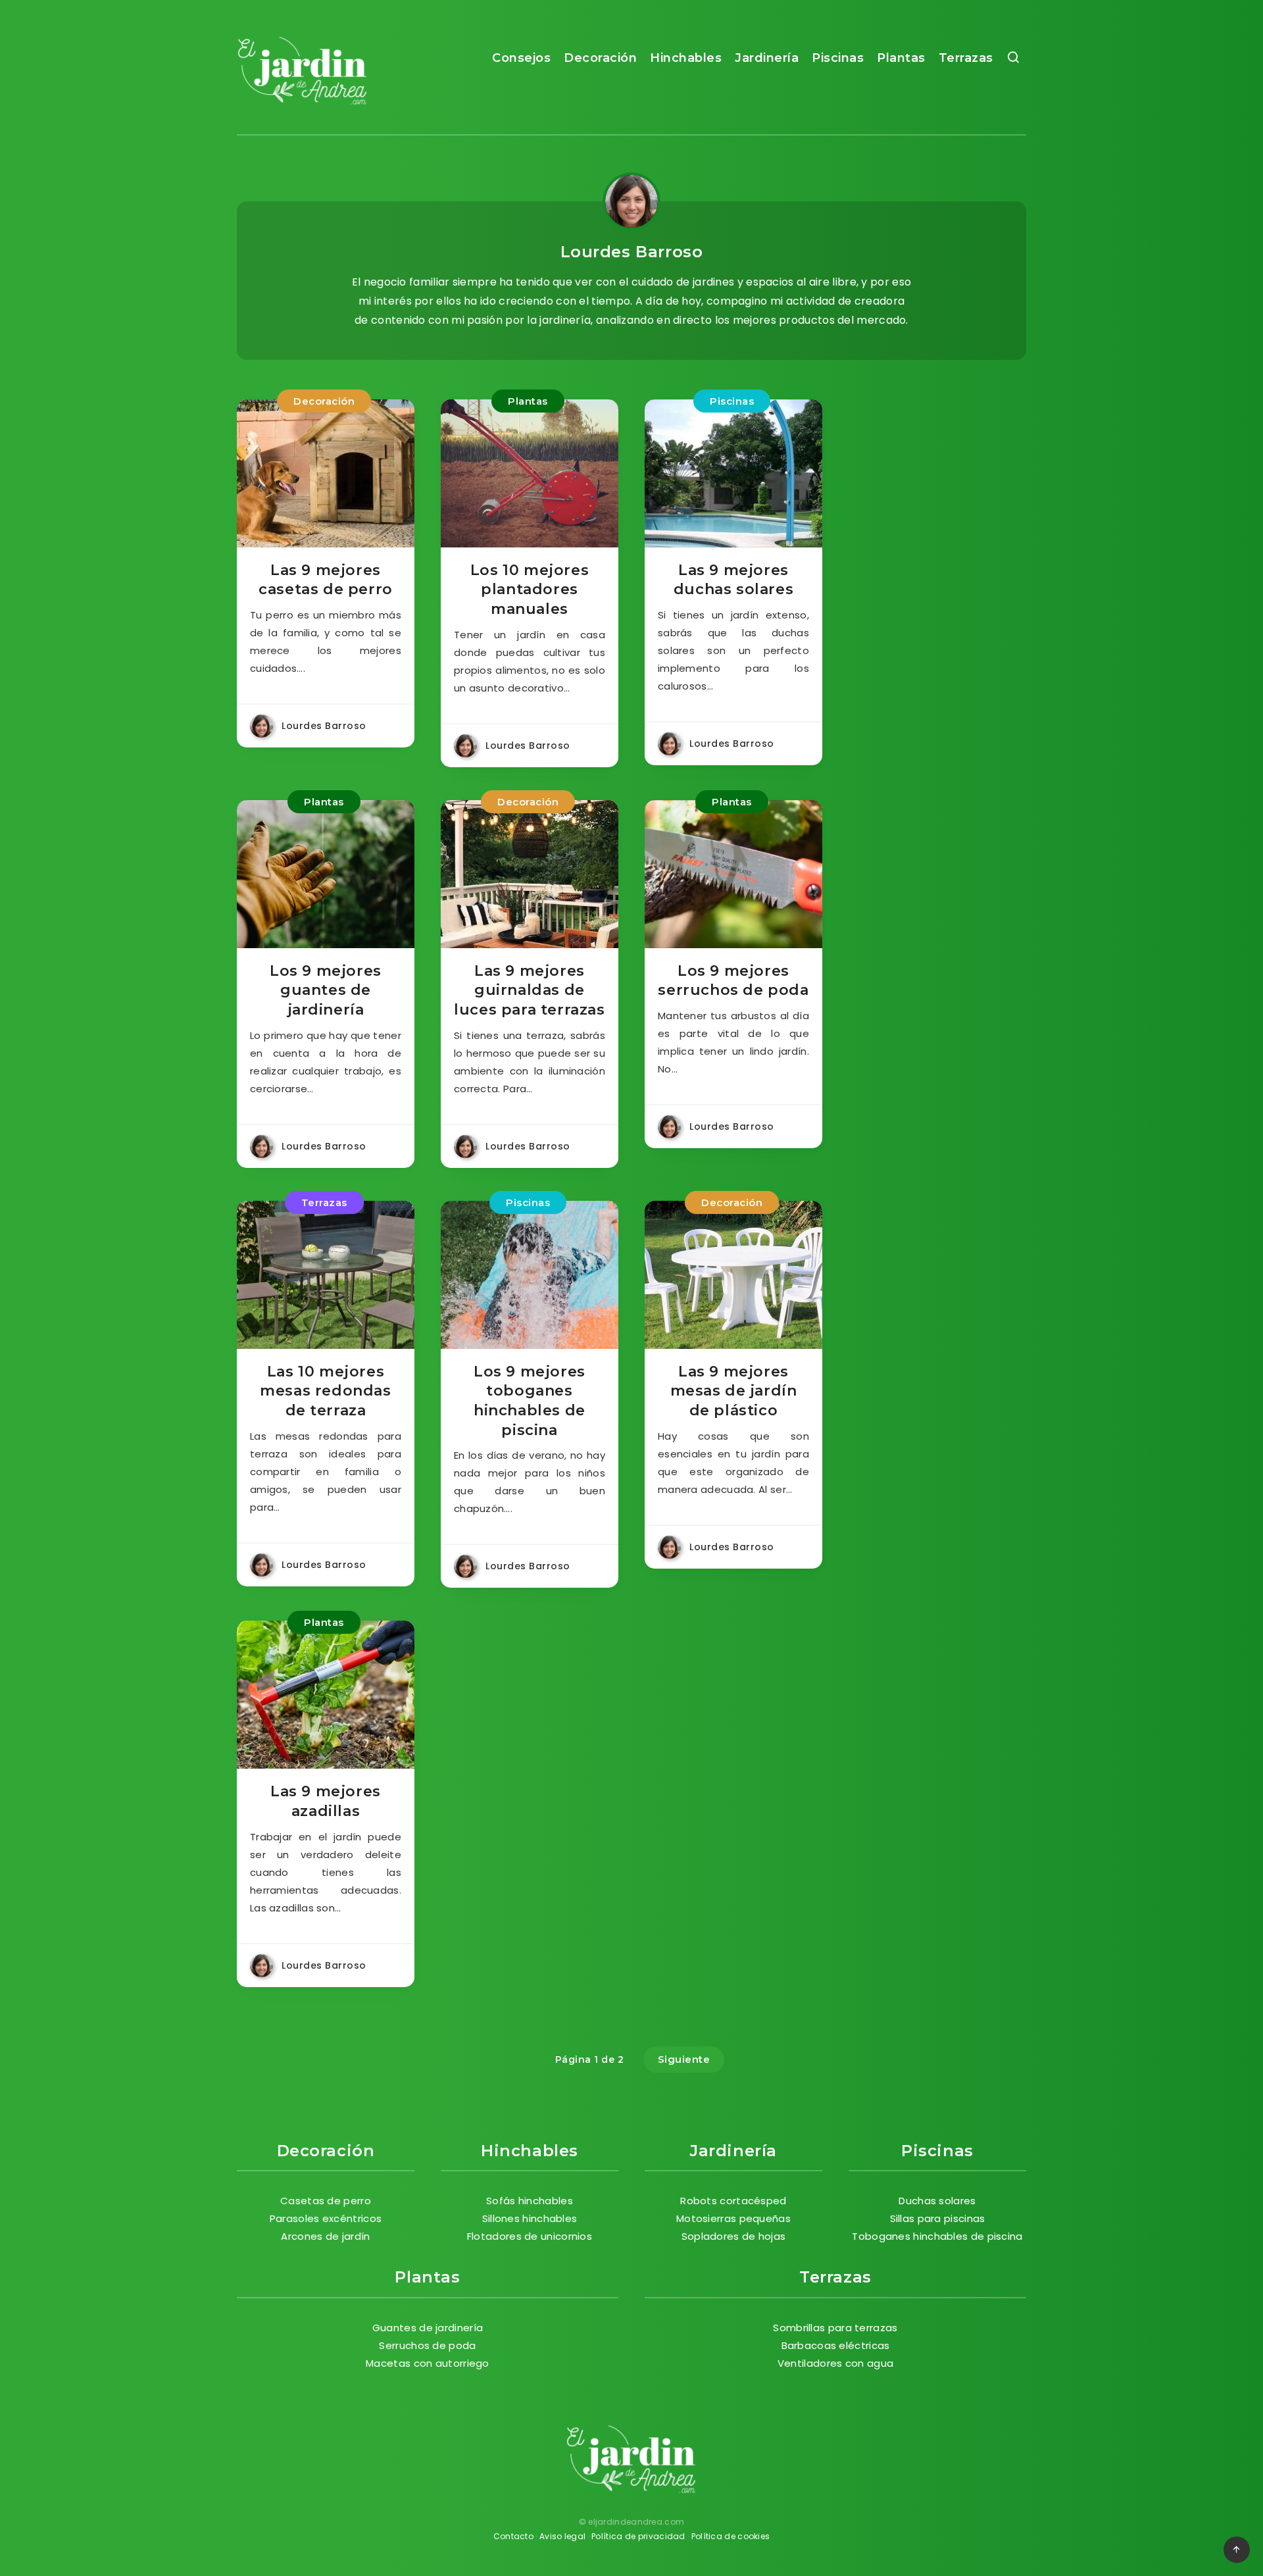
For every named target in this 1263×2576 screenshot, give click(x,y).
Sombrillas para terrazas (835, 2328)
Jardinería (767, 58)
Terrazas (966, 58)
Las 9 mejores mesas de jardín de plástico (734, 1391)
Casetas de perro (326, 2201)
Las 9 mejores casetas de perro (326, 580)
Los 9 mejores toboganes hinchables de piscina (530, 1401)
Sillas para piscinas (938, 2218)
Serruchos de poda (427, 2345)
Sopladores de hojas (734, 2236)
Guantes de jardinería (428, 2328)
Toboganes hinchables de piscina (937, 2236)
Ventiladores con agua (835, 2363)
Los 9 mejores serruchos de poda (733, 981)
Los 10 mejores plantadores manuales (530, 590)
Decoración (600, 58)
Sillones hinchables (530, 2218)
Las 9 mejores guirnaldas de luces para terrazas (529, 990)
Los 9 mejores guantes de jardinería (326, 990)
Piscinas (838, 58)
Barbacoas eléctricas (836, 2345)
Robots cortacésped (733, 2201)
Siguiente (684, 2059)
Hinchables (686, 58)
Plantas (901, 58)
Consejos (521, 58)
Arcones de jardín (325, 2236)
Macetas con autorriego (428, 2363)
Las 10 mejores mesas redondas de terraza (325, 1391)
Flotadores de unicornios (530, 2236)
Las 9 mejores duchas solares (733, 580)
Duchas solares (937, 2201)
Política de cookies (731, 2536)
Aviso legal (562, 2536)
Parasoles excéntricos (326, 2218)
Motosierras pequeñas (733, 2218)
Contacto (513, 2536)
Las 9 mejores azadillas (326, 1801)
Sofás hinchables (530, 2201)
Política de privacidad (638, 2536)
